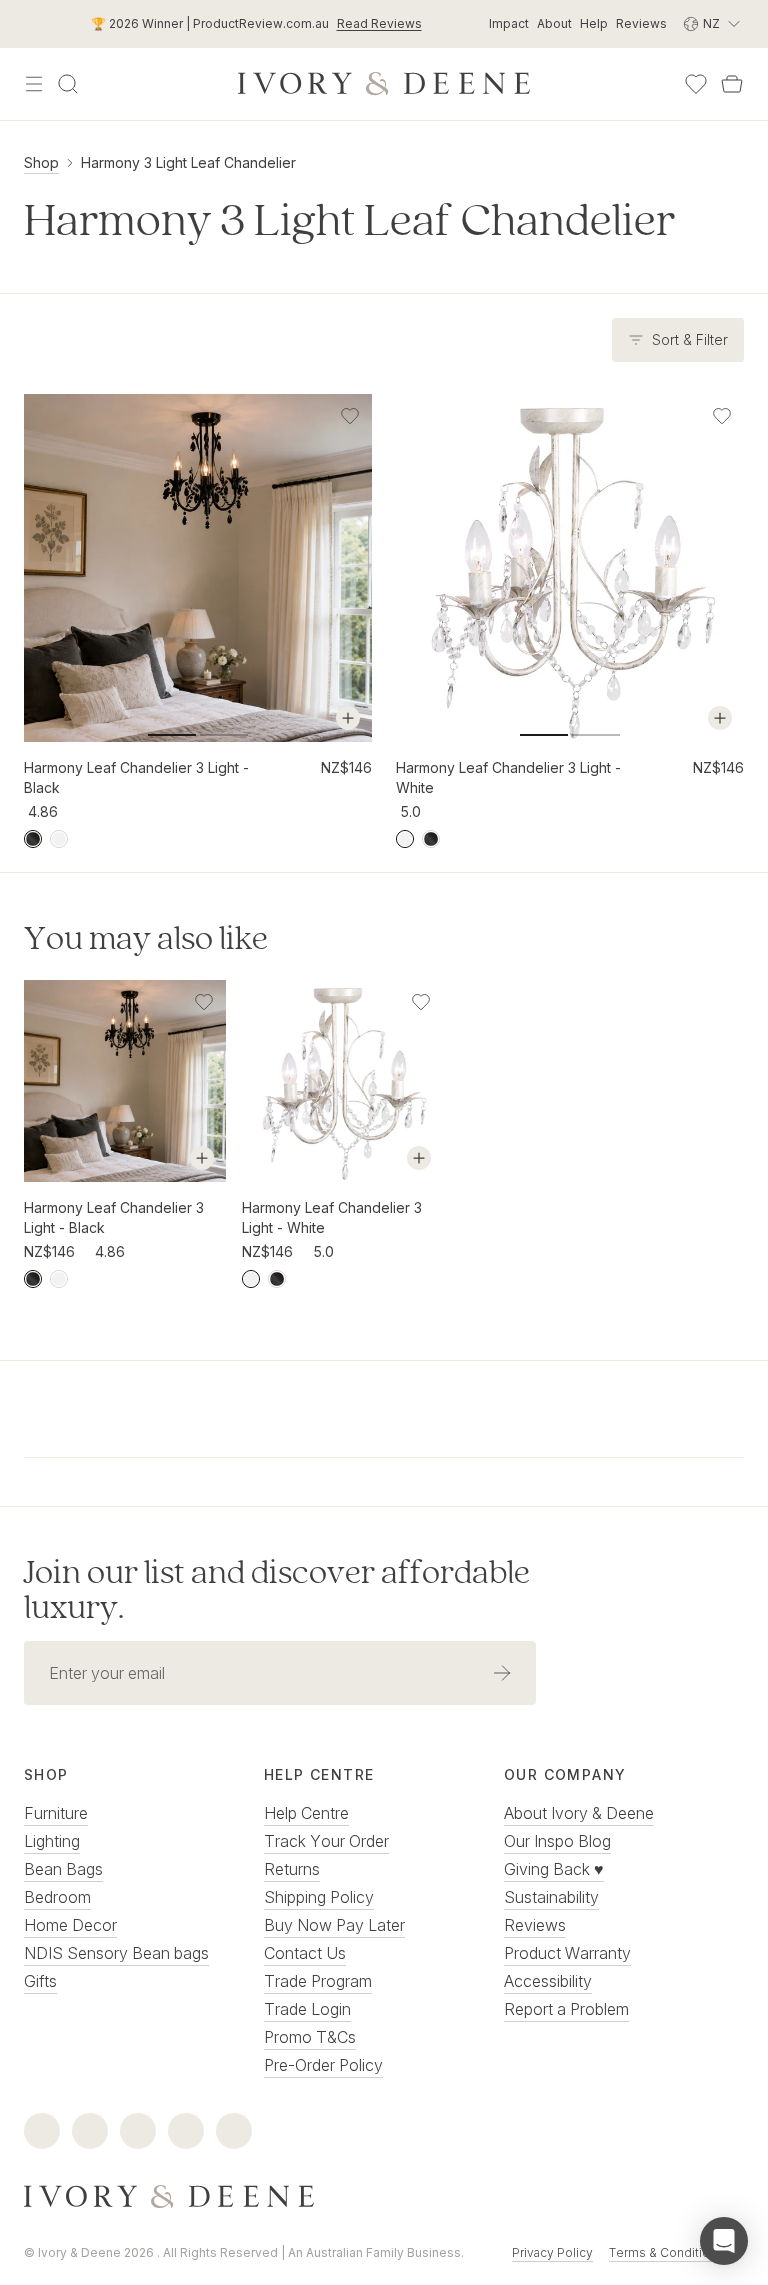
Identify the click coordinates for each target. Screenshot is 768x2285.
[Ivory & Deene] (384, 2197)
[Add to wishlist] (350, 416)
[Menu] (34, 84)
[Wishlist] (696, 84)
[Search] (68, 84)
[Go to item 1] (224, 735)
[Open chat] (724, 2241)
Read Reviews (379, 23)
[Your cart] (732, 84)
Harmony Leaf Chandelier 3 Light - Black (136, 777)
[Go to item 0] (172, 735)
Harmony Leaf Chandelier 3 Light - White (508, 777)
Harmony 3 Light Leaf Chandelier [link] (188, 162)
